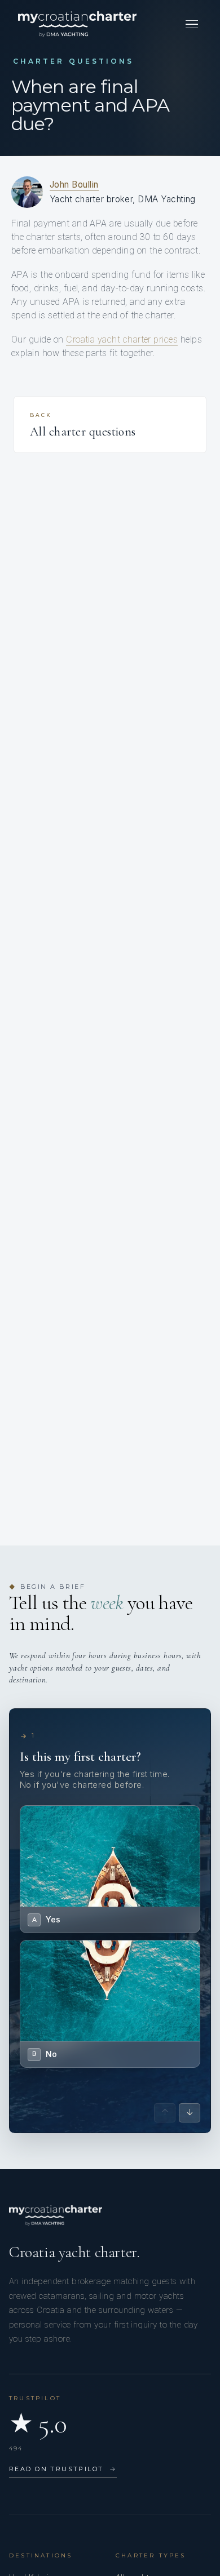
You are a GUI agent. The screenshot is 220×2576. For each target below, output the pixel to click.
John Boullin (74, 185)
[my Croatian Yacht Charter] (77, 24)
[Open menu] (192, 24)
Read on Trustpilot (63, 2469)
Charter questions (73, 61)
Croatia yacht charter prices (122, 339)
